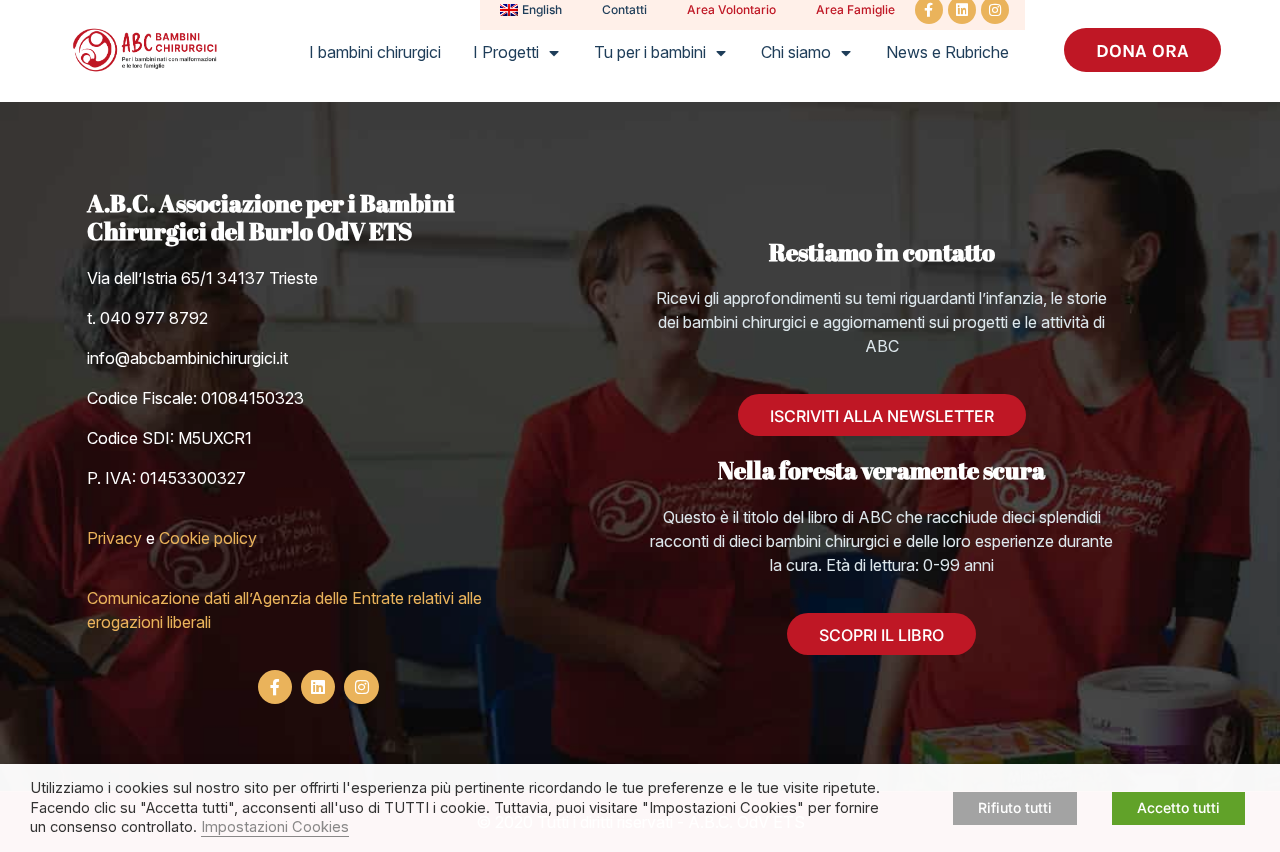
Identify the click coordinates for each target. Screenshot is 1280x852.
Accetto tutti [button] (1178, 807)
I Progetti (506, 52)
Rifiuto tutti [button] (1015, 807)
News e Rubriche (947, 52)
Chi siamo (796, 52)
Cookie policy (208, 538)
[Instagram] (361, 687)
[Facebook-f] (275, 687)
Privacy (114, 538)
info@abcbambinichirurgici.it (187, 358)
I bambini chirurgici (375, 52)
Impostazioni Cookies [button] (275, 827)
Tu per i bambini (650, 52)
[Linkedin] (318, 687)
